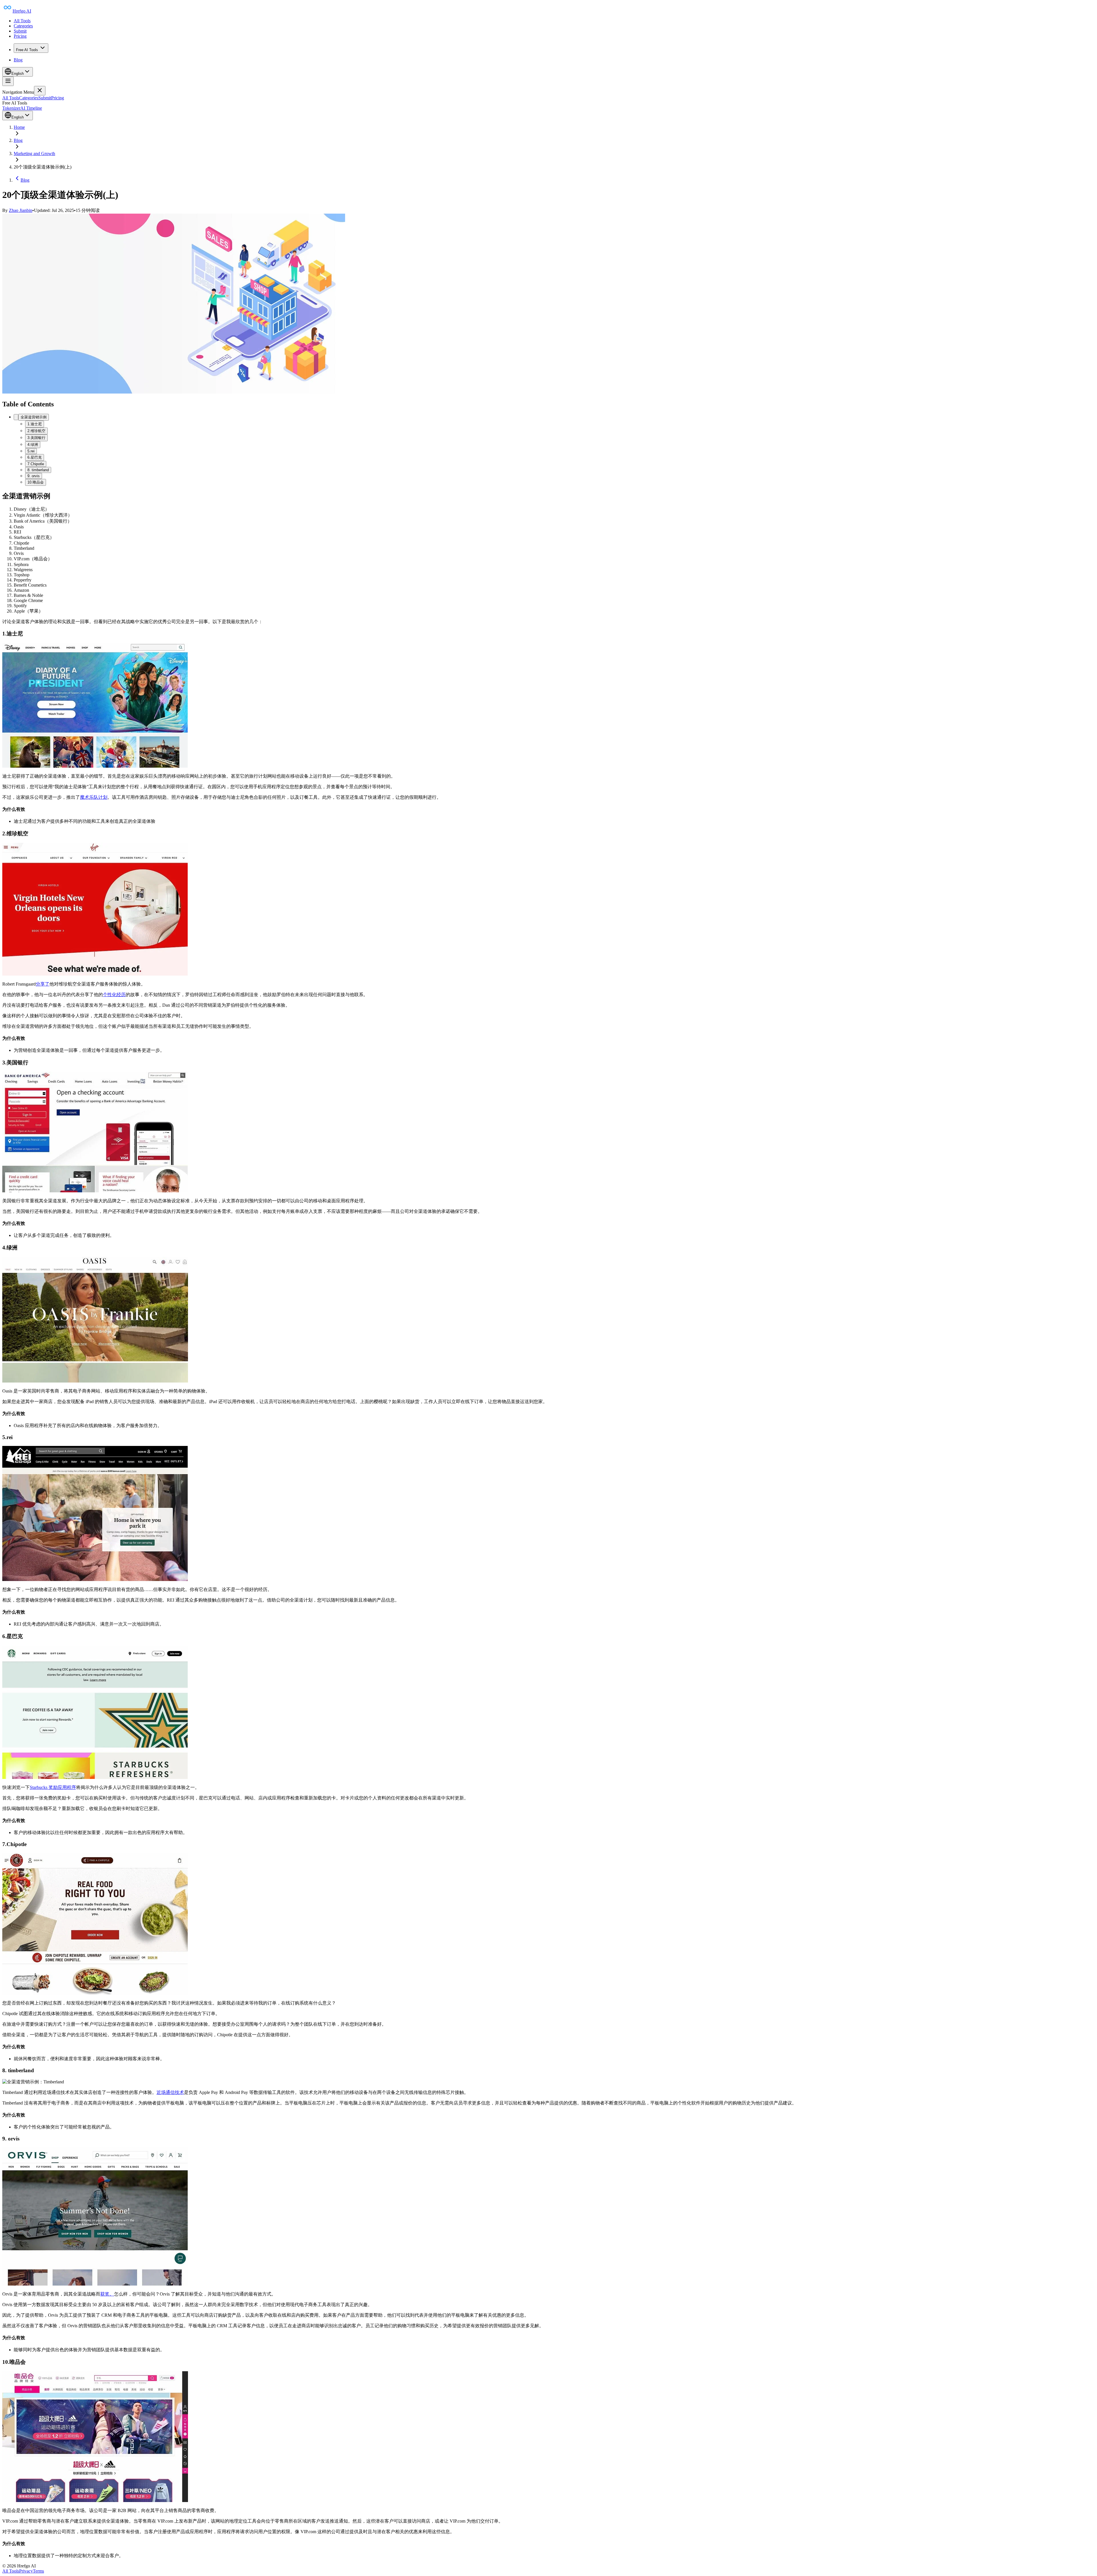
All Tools (22, 21)
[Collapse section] (16, 417)
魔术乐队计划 (94, 797)
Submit (20, 31)
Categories (23, 26)
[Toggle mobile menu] (8, 81)
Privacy (26, 2571)
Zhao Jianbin (21, 210)
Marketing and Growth (34, 154)
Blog (18, 60)
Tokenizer (11, 108)
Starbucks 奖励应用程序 (53, 1787)
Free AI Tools (27, 50)
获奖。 (107, 2294)
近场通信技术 (170, 2092)
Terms (38, 2571)
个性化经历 (114, 995)
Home (19, 127)
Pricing (20, 36)
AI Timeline (31, 108)
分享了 (43, 984)
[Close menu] (40, 91)
